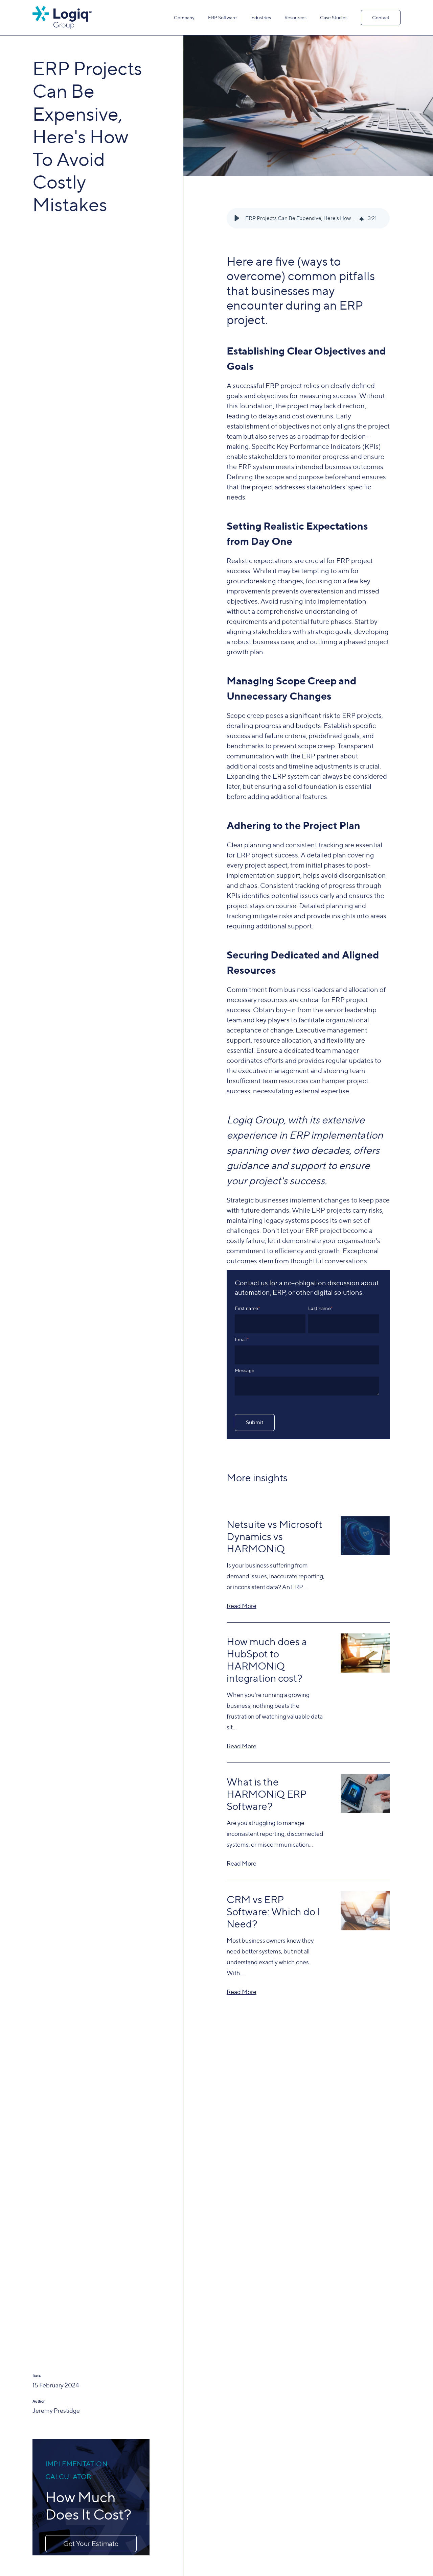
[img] (362, 218)
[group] (308, 218)
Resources (295, 17)
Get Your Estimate (91, 2544)
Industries (261, 17)
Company (184, 17)
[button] (237, 218)
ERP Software (222, 17)
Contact (381, 17)
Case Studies (334, 17)
